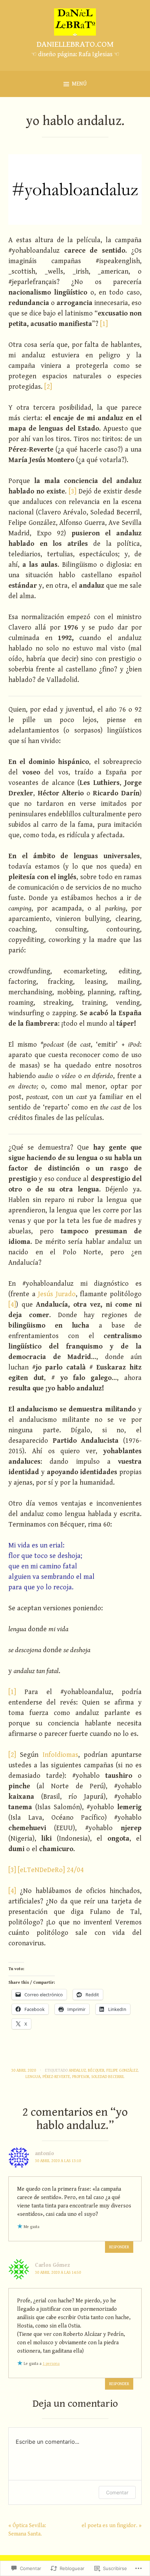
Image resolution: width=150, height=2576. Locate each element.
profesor (81, 2077)
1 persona (51, 2364)
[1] (104, 324)
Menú (79, 84)
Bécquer (96, 2070)
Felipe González (122, 2070)
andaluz (77, 2070)
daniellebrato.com (75, 44)
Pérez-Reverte (56, 2077)
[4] (12, 1305)
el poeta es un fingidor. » (112, 2526)
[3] (73, 492)
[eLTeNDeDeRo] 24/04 (51, 1870)
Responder (119, 2247)
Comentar (117, 2492)
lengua (33, 2077)
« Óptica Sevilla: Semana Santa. (27, 2530)
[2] (48, 387)
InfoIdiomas (60, 1755)
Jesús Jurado (57, 1294)
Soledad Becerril (108, 2077)
